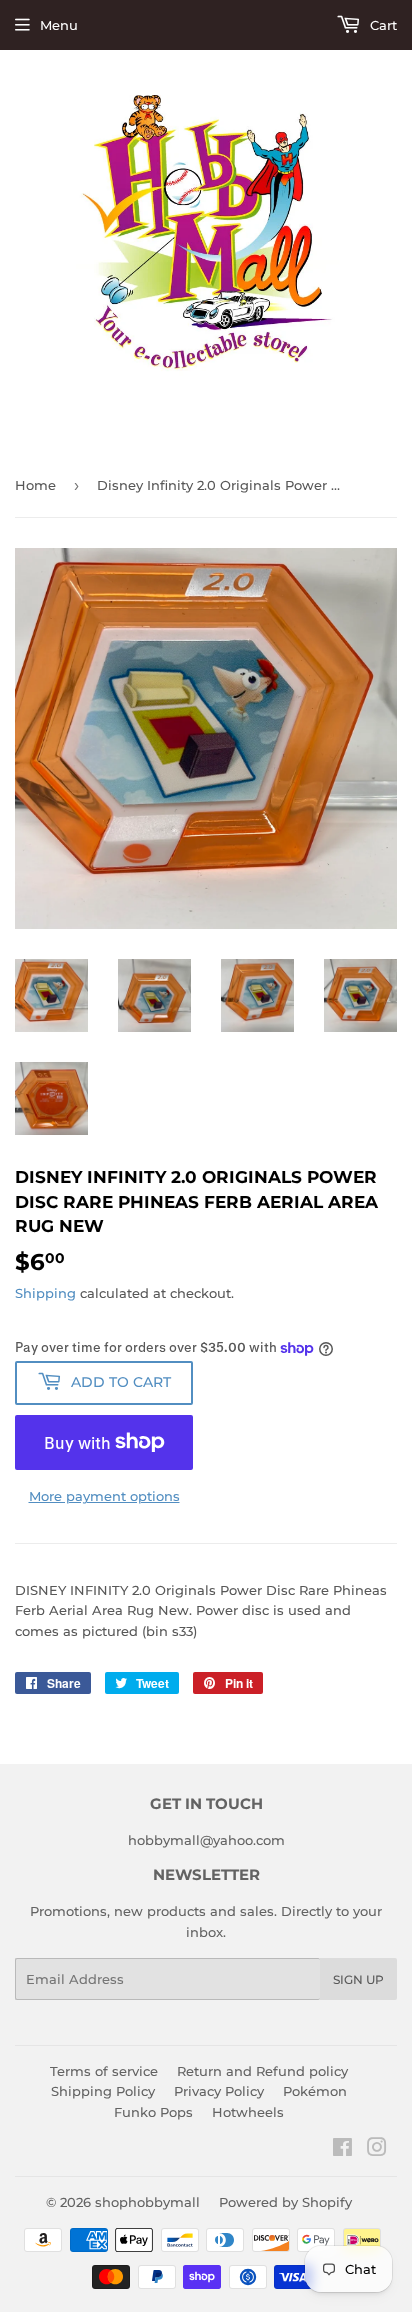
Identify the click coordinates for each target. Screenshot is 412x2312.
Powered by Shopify (285, 2202)
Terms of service (104, 2071)
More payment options (104, 1496)
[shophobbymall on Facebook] (342, 2150)
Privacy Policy (219, 2091)
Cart (381, 25)
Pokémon (315, 2091)
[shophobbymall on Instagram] (377, 2150)
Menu (59, 25)
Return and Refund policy (262, 2071)
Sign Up (358, 1979)
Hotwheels (248, 2112)
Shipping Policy (103, 2091)
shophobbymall (147, 2202)
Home (35, 485)
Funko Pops (153, 2112)
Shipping (45, 1293)
